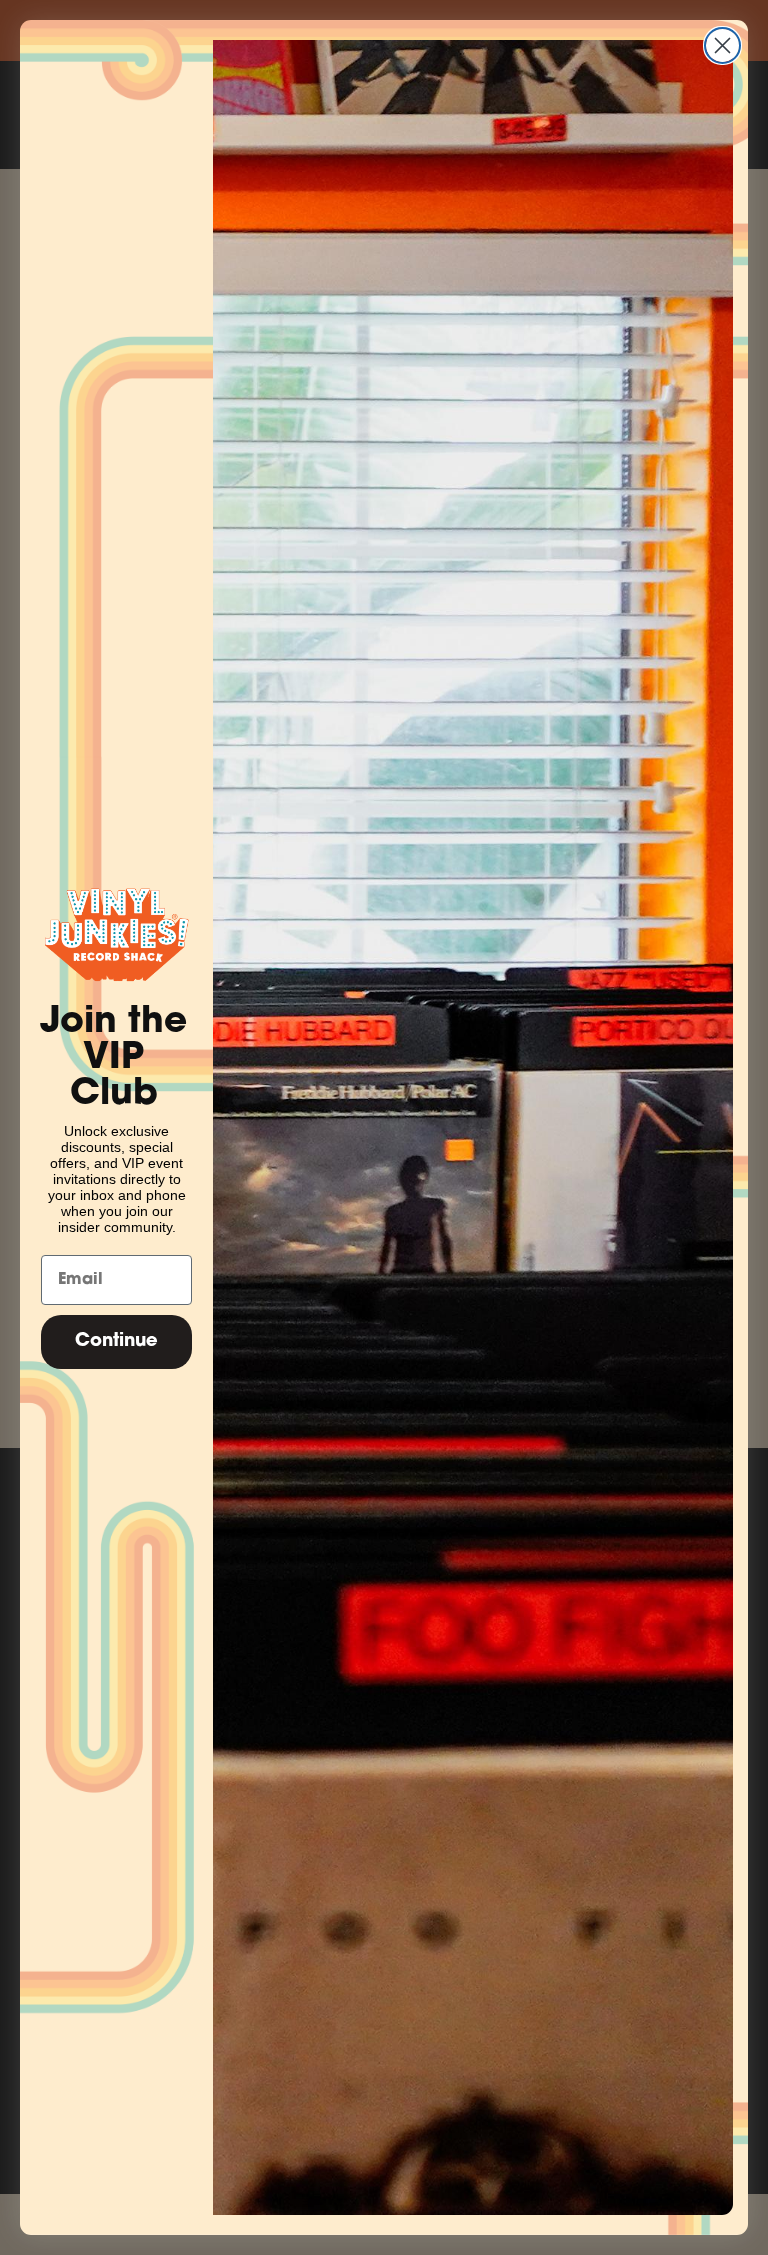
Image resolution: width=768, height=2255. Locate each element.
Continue (116, 1342)
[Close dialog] (722, 45)
